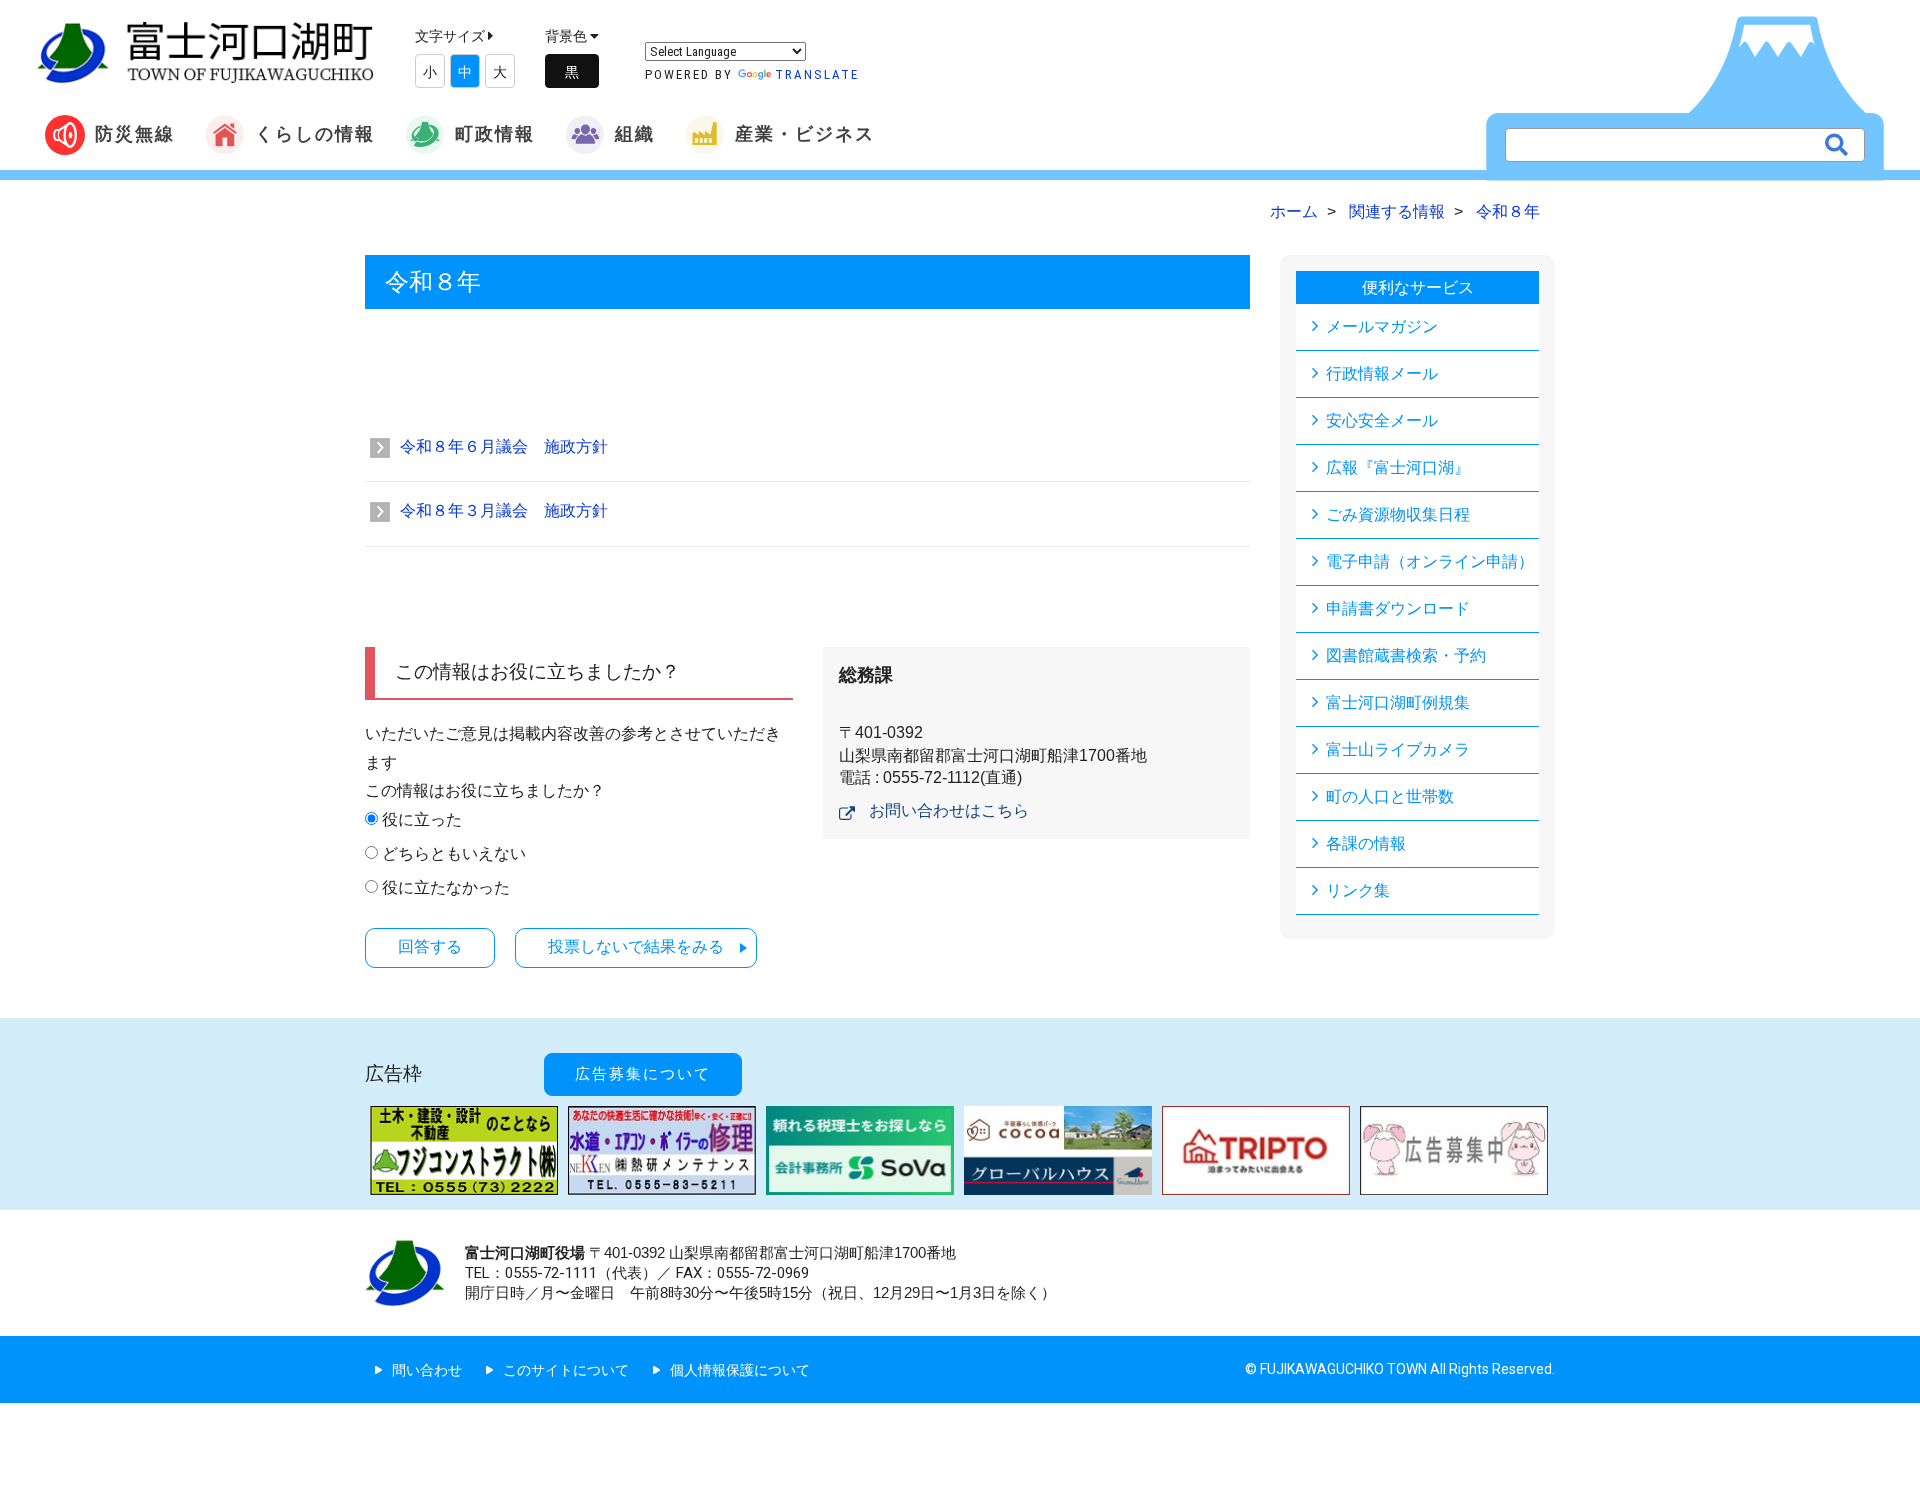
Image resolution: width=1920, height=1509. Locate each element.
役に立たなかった (446, 887)
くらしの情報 (315, 133)
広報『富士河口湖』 (1398, 467)
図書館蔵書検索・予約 (1406, 655)
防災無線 (135, 133)
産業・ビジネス (805, 133)
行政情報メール (1382, 373)
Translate (817, 74)
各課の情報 (1366, 843)
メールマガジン (1382, 326)
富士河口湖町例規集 (1398, 702)
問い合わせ (427, 1370)
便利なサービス (1418, 287)
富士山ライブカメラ (1398, 749)
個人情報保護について (740, 1370)
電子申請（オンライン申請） (1430, 561)
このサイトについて (566, 1370)
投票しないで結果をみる (636, 946)
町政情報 (495, 133)
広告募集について (643, 1074)
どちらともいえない (454, 853)
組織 (635, 133)
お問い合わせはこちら (949, 810)
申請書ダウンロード (1398, 608)
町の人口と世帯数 (1390, 796)
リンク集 (1358, 890)
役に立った (422, 819)
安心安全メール (1382, 420)
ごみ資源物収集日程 (1398, 514)
